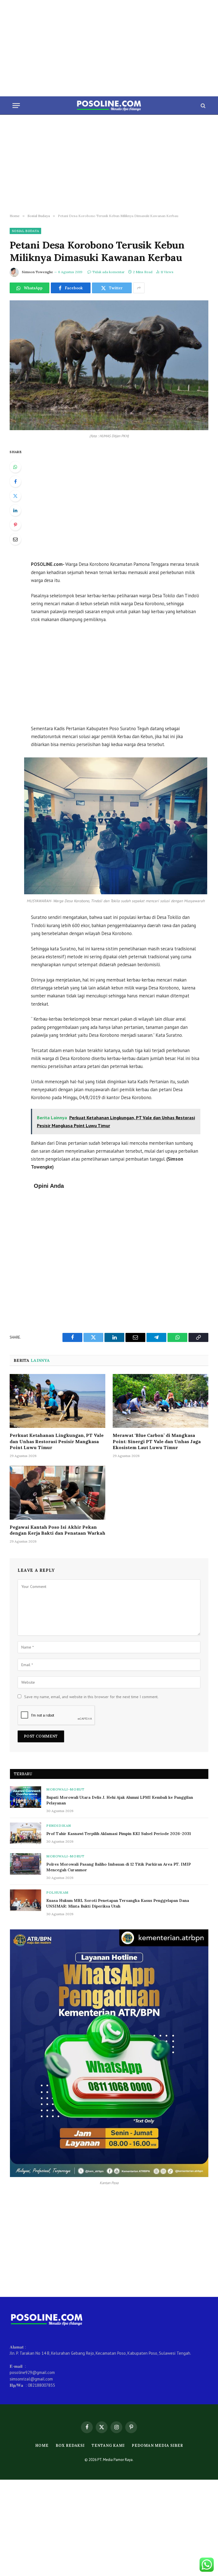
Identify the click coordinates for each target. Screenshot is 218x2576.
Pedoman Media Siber (157, 2446)
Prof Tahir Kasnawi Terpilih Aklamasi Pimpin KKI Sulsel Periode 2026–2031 (119, 1834)
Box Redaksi (70, 2446)
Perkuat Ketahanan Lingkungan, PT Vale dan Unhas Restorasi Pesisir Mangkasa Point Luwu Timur (57, 1441)
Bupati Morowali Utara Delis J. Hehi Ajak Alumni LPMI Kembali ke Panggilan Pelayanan (120, 1800)
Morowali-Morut (65, 1789)
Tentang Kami (108, 2446)
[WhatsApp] (15, 467)
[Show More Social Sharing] (139, 288)
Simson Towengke (37, 272)
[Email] (15, 539)
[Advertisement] (109, 48)
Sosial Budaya (25, 231)
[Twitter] (15, 496)
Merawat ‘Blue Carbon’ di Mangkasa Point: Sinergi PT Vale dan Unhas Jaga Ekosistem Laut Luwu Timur (157, 1441)
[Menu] (16, 106)
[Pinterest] (15, 525)
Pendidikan (59, 1826)
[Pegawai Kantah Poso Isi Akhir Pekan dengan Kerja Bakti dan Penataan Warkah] (57, 1493)
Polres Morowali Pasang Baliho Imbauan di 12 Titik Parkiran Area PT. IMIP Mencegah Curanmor (119, 1867)
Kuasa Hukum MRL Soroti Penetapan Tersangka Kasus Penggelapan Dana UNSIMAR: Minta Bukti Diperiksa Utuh (118, 1903)
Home (42, 2446)
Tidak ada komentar (108, 272)
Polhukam (57, 1892)
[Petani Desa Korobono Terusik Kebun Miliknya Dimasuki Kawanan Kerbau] (109, 365)
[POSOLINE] (109, 106)
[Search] (203, 106)
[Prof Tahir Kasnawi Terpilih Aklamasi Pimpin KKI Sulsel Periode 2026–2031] (26, 1833)
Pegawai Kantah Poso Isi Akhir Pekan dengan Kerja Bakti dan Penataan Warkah (57, 1530)
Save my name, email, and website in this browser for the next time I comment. (91, 1697)
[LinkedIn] (15, 510)
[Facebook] (15, 481)
